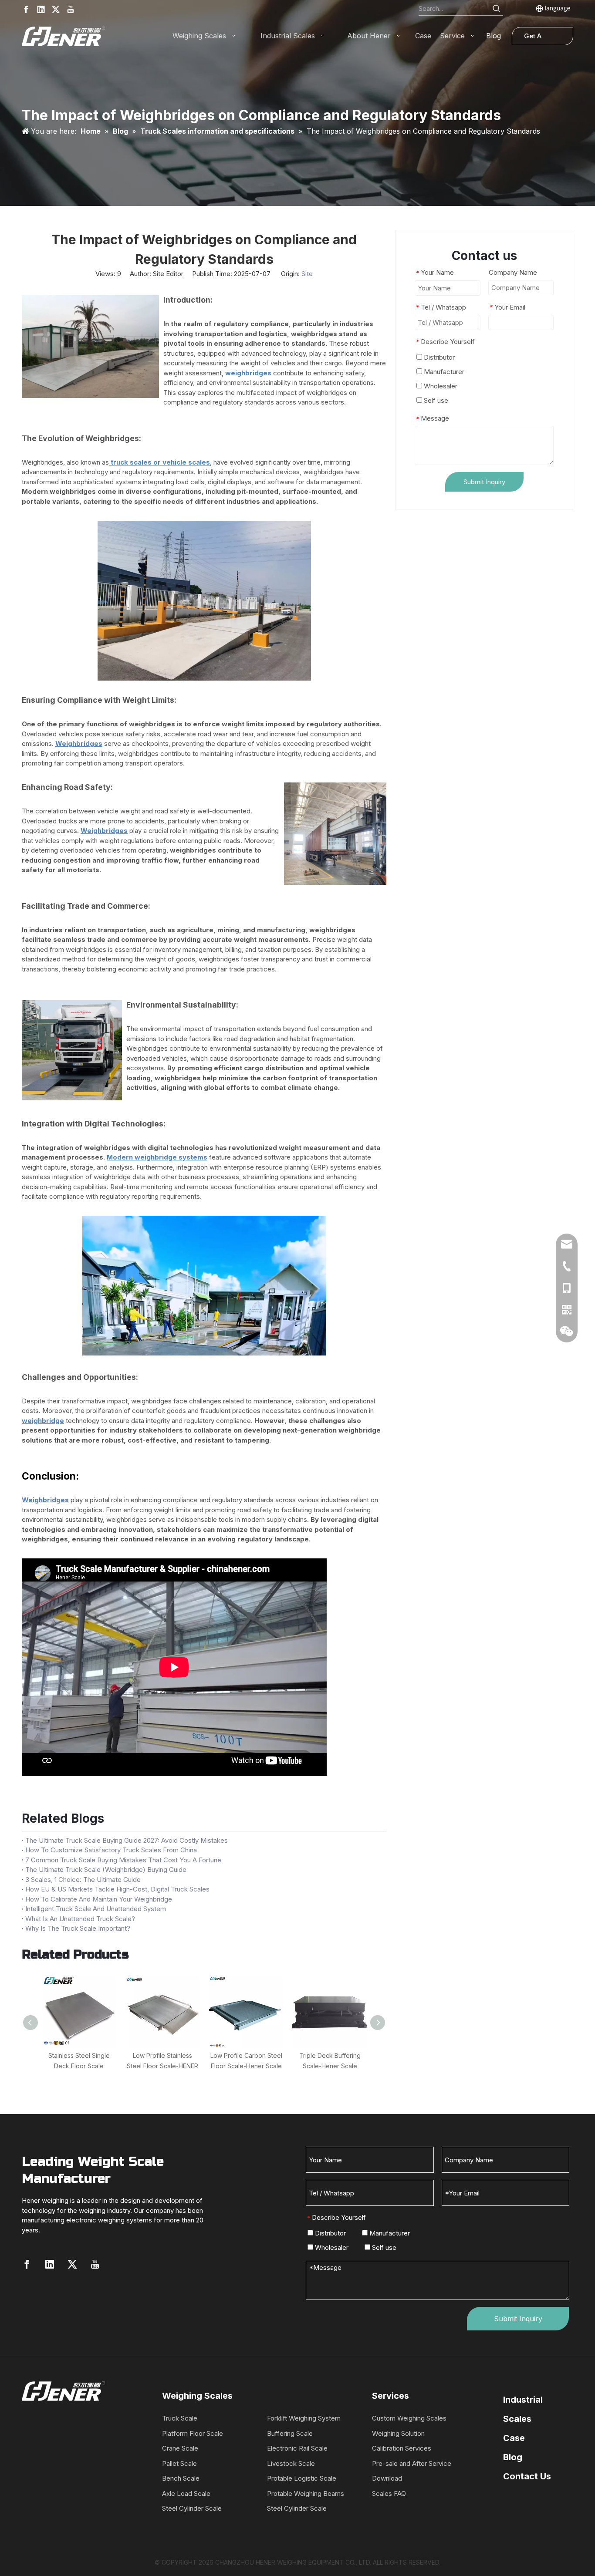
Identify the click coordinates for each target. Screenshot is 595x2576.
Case (514, 2438)
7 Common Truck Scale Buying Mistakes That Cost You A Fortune (123, 1860)
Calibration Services (402, 2448)
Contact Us (527, 2476)
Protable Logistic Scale (302, 2478)
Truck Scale (180, 2418)
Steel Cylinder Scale (192, 2508)
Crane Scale (180, 2448)
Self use (435, 400)
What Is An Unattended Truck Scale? (80, 1919)
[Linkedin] (41, 9)
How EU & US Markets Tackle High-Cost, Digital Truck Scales (117, 1889)
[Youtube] (71, 9)
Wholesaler (440, 386)
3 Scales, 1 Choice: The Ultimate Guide (83, 1880)
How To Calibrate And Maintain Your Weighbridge (99, 1899)
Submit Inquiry (484, 482)
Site (307, 274)
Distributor (438, 357)
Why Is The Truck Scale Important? (78, 1928)
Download (387, 2478)
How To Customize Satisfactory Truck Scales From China (111, 1850)
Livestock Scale (291, 2463)
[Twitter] (56, 9)
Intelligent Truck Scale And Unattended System (96, 1909)
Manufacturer (443, 372)
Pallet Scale (179, 2463)
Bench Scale (181, 2478)
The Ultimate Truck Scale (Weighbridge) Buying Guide (106, 1870)
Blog (513, 2457)
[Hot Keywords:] (497, 9)
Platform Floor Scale (193, 2433)
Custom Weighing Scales (409, 2418)
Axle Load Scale (186, 2493)
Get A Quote (534, 39)
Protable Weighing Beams (306, 2493)
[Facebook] (26, 9)
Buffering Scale (290, 2433)
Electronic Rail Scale (297, 2448)
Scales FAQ (389, 2493)
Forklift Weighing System (304, 2418)
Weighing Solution (398, 2433)
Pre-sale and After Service (412, 2463)
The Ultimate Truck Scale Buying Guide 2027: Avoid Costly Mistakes (127, 1840)
